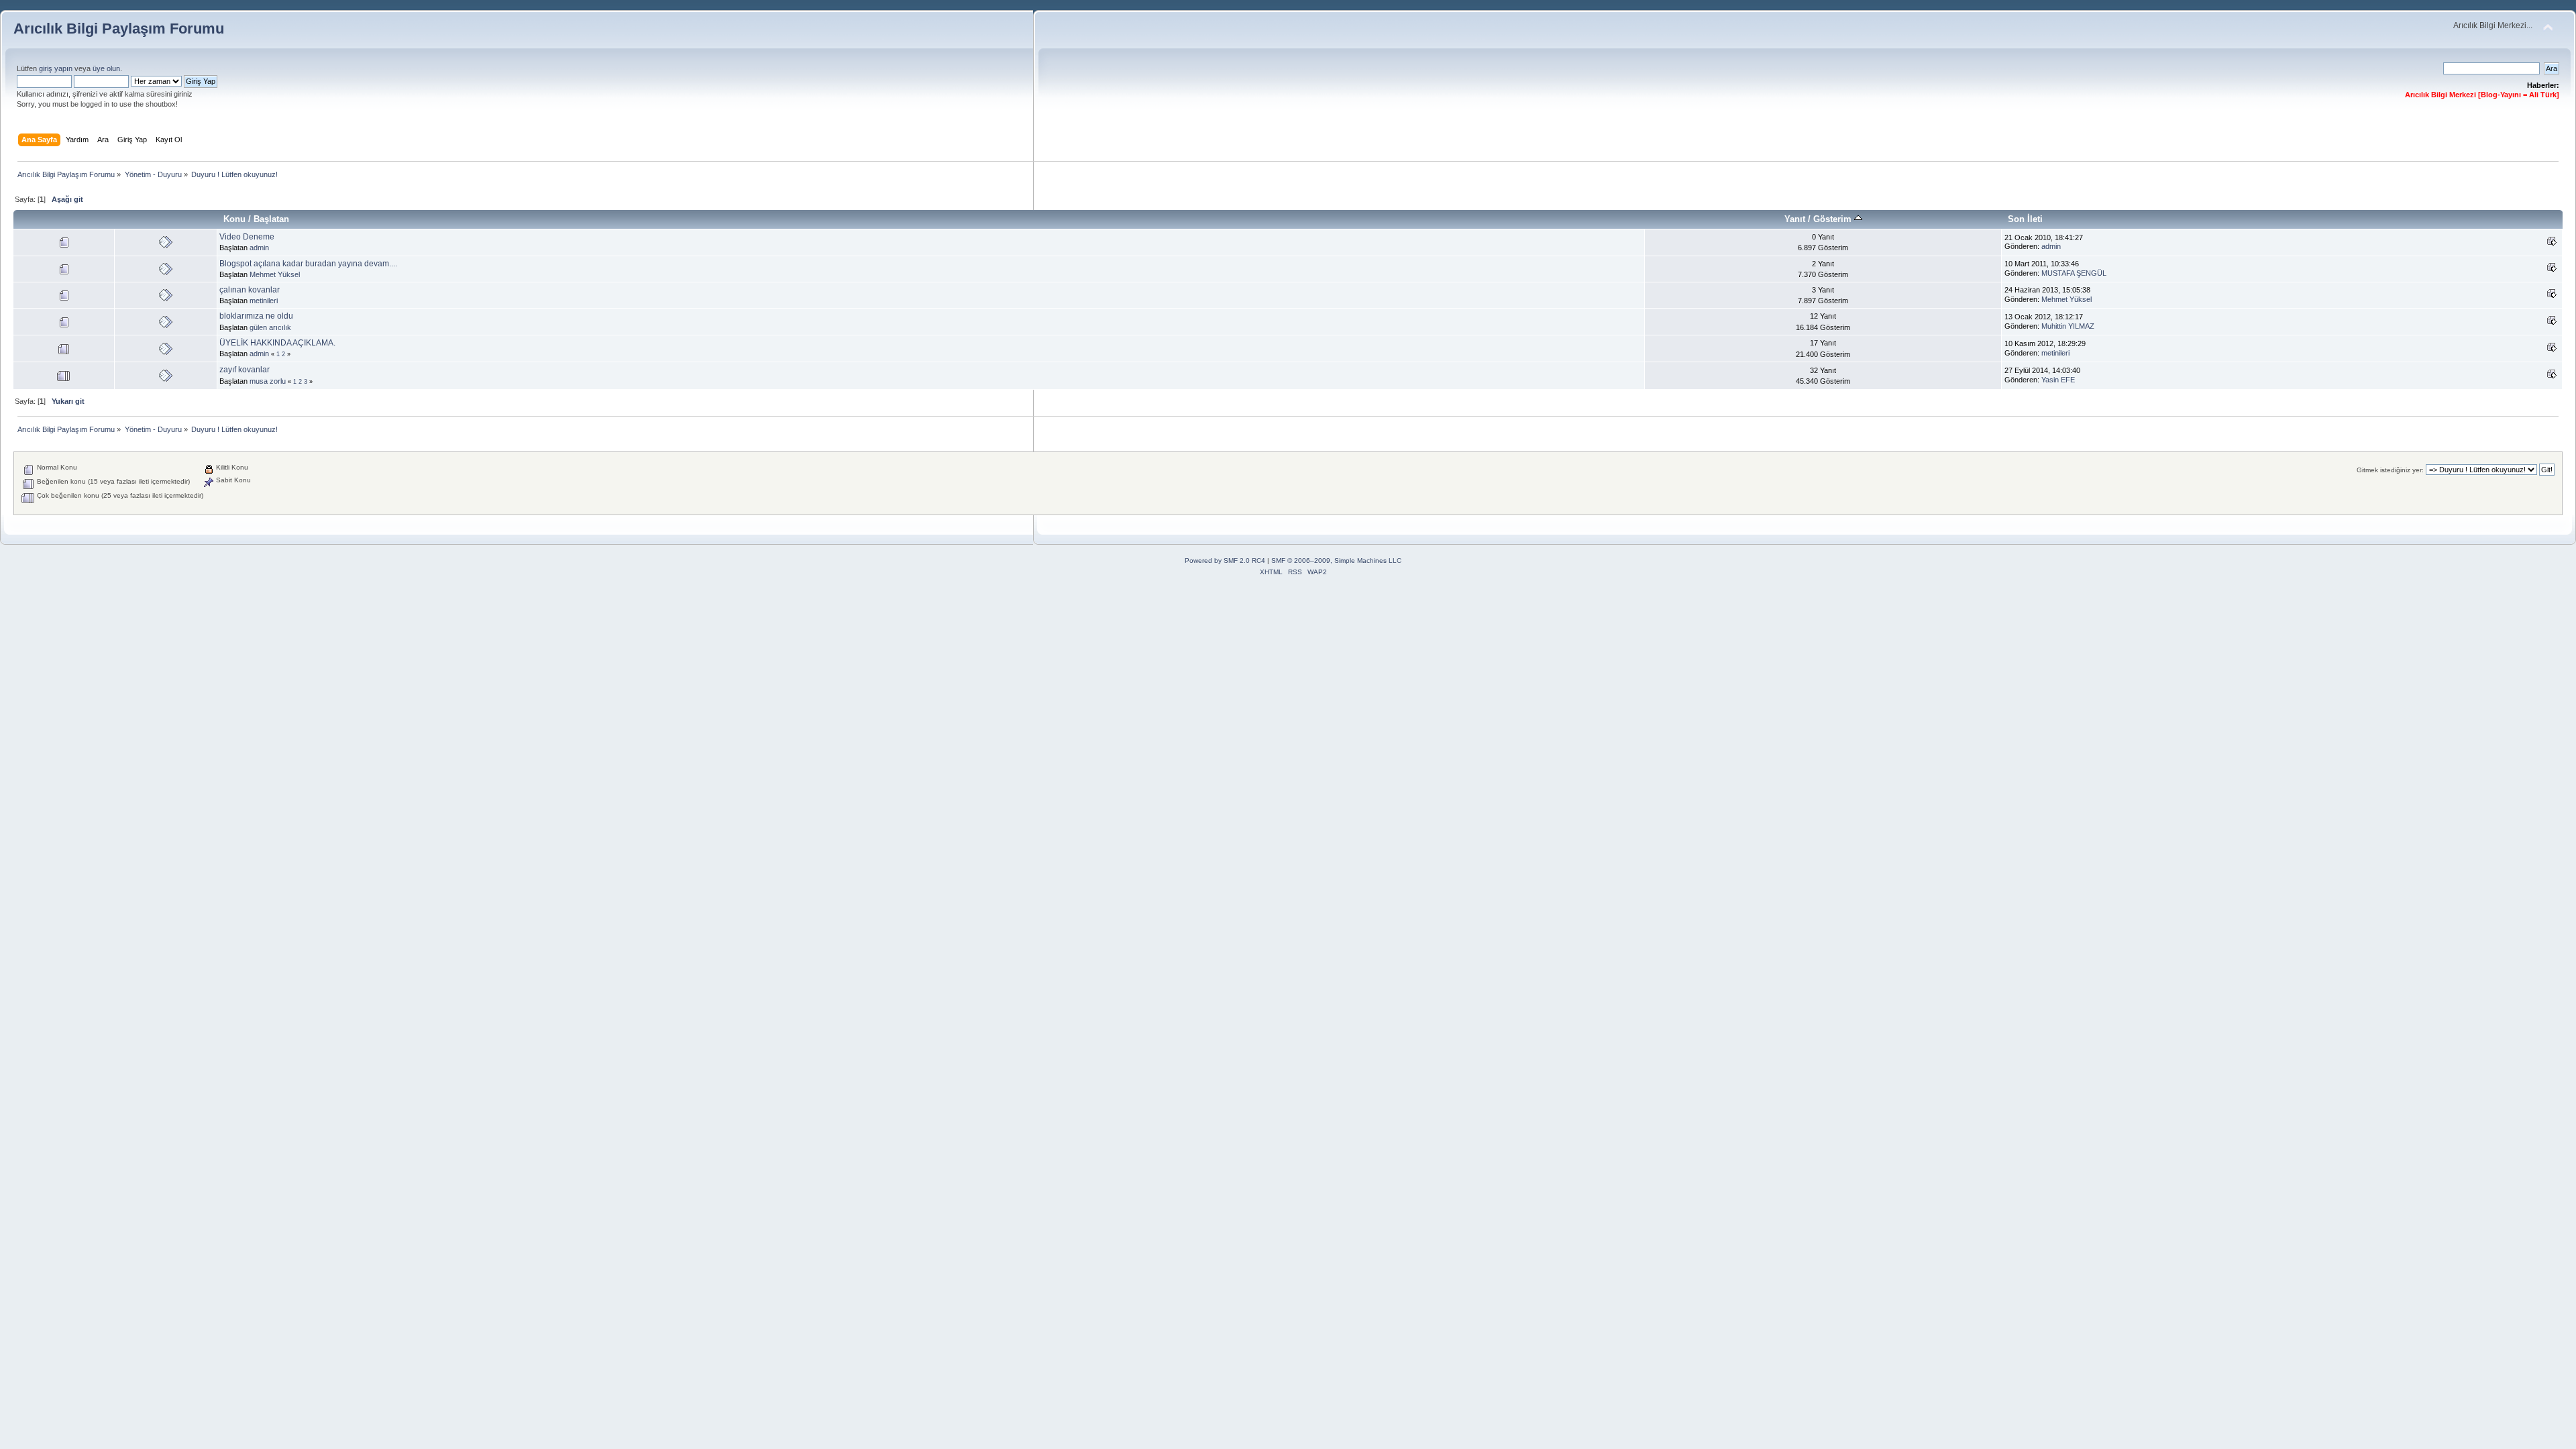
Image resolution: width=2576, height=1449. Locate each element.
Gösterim (1834, 219)
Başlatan (271, 219)
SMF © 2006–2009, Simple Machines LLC (1336, 560)
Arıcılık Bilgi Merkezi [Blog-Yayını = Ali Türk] (2482, 95)
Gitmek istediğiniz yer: (2390, 470)
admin (259, 248)
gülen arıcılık (270, 327)
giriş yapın (56, 68)
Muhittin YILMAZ (2068, 326)
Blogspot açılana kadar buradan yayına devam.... (308, 264)
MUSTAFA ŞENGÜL (2074, 273)
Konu (234, 219)
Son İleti (2025, 219)
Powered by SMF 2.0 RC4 (1225, 560)
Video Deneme (247, 237)
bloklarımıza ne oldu (256, 316)
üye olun (106, 68)
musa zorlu (268, 381)
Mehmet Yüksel (275, 274)
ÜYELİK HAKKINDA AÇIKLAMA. (277, 343)
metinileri (264, 301)
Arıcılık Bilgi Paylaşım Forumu (119, 29)
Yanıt (1795, 219)
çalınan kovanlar (250, 290)
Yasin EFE (2058, 380)
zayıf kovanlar (245, 370)
